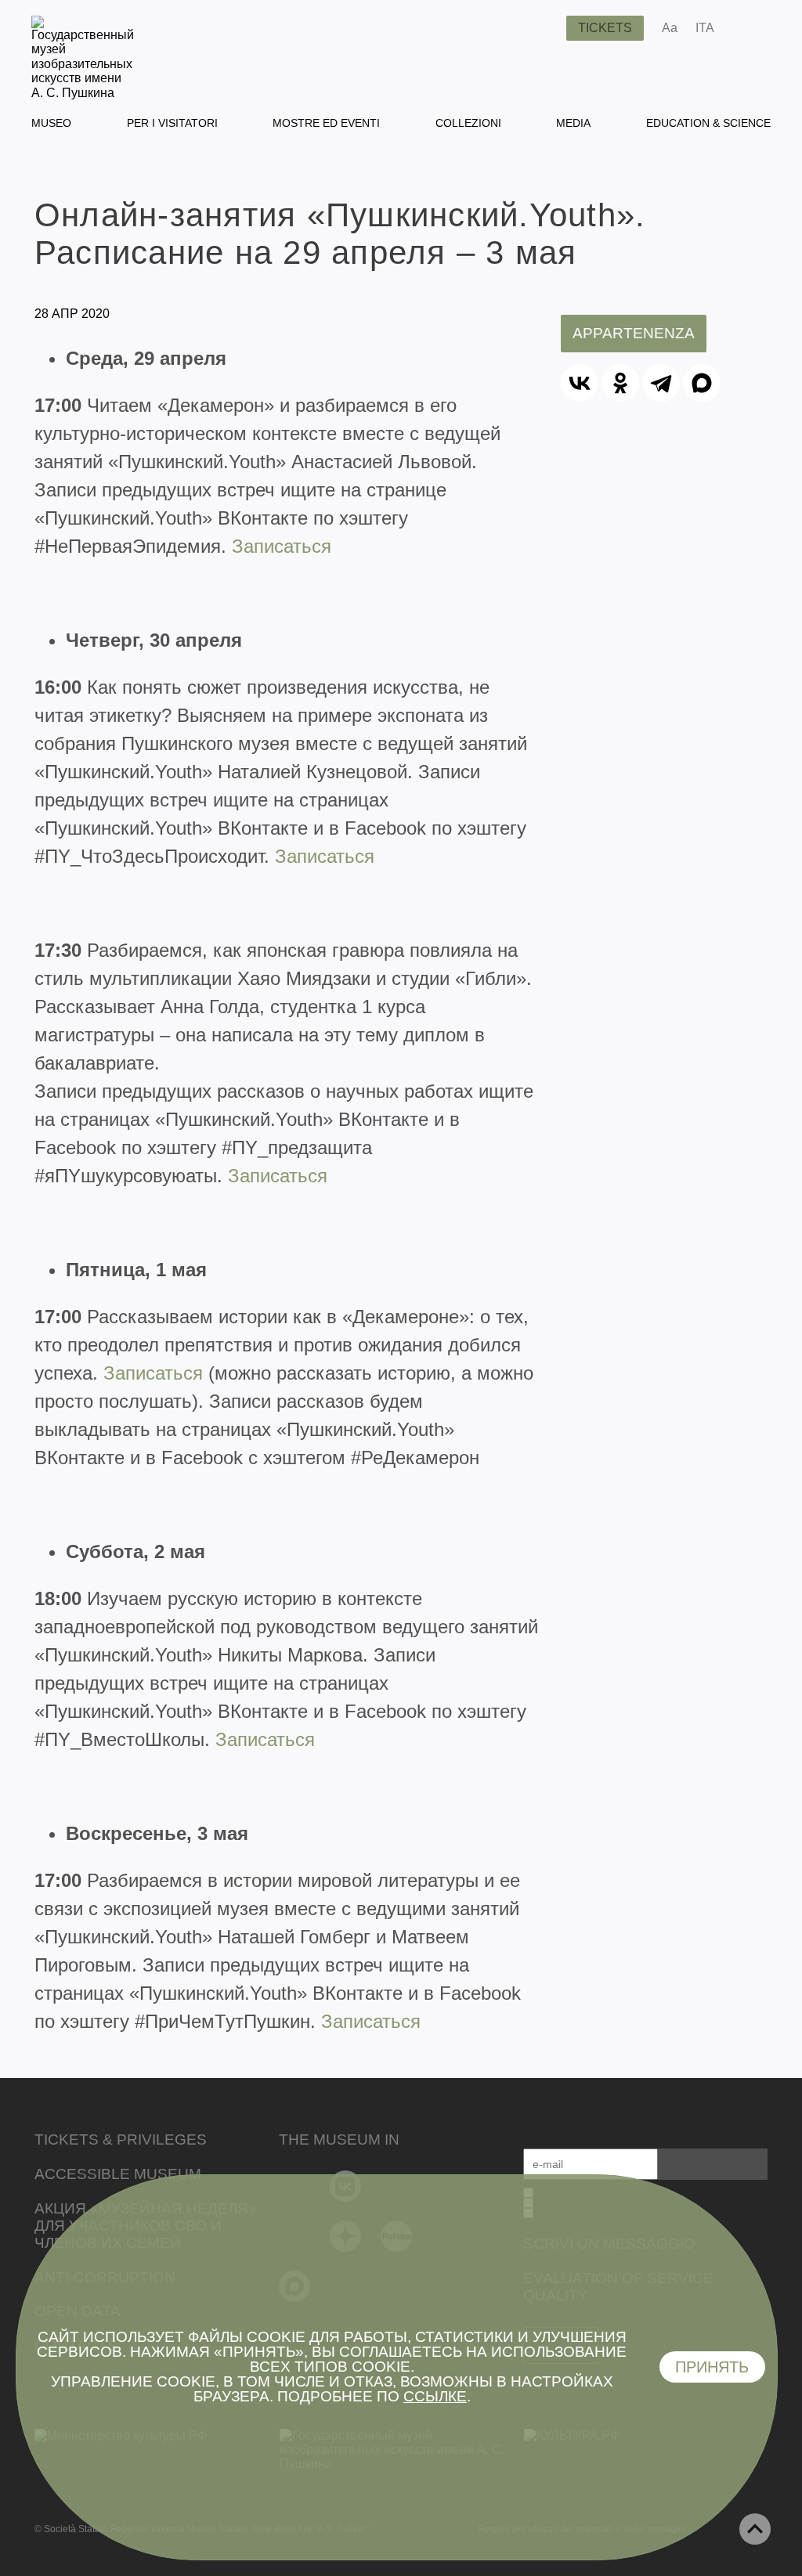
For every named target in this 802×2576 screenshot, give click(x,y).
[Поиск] (542, 28)
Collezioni (468, 123)
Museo (51, 123)
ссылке (435, 2396)
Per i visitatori (172, 123)
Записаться (282, 546)
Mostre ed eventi (326, 123)
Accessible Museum (118, 2174)
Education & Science (708, 123)
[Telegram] (661, 383)
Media (573, 123)
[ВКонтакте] (580, 383)
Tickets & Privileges (121, 2139)
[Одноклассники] (620, 383)
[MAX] (702, 383)
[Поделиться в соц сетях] (749, 28)
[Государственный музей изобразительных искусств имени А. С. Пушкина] (83, 93)
